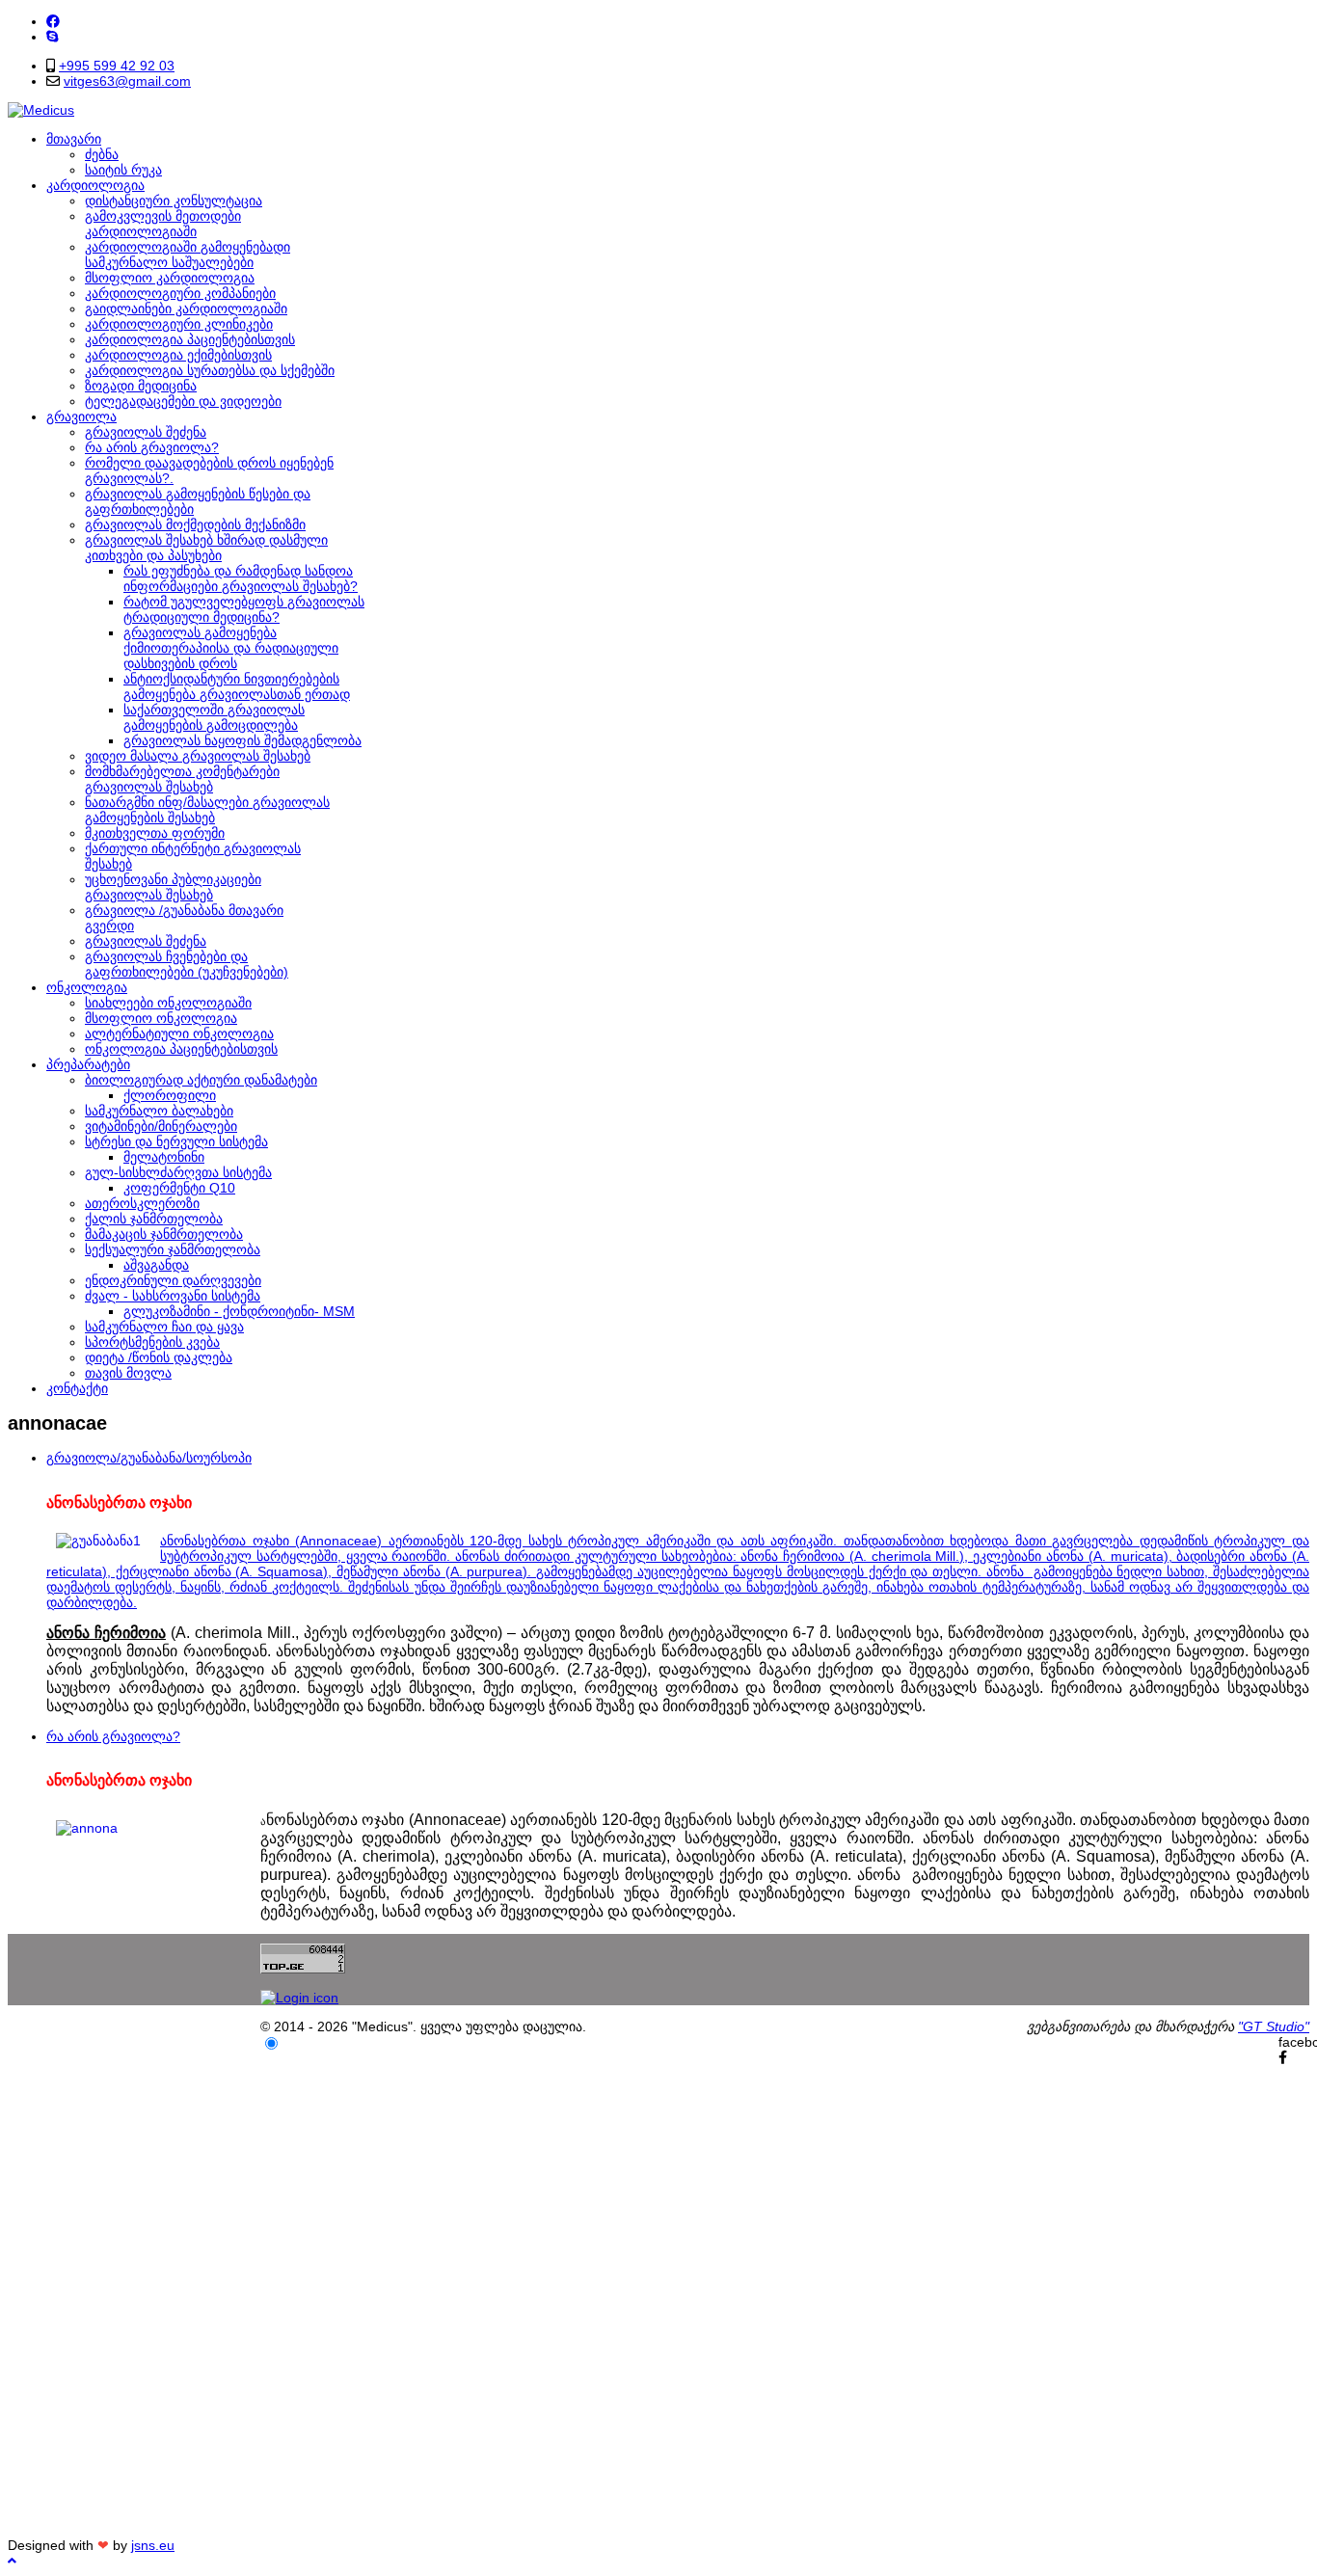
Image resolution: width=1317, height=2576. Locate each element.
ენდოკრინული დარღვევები (173, 1280)
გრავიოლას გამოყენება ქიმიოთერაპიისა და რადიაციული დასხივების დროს (231, 648)
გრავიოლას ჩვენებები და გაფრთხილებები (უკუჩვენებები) (187, 964)
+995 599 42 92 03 (117, 66)
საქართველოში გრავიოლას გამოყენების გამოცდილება (214, 717)
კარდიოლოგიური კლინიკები (179, 324)
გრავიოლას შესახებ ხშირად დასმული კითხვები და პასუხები (206, 548)
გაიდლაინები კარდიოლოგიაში (186, 309)
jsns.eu (153, 2545)
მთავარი (74, 139)
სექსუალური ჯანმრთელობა (173, 1249)
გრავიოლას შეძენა (146, 432)
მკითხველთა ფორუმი (155, 833)
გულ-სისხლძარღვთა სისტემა (178, 1172)
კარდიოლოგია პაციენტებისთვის (190, 339)
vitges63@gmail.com (127, 81)
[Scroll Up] (12, 2561)
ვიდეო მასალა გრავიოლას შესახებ (198, 756)
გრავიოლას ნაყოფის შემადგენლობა (242, 740)
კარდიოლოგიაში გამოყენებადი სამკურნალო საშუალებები (188, 255)
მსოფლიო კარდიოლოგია (170, 278)
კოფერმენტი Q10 (179, 1188)
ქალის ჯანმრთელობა (154, 1219)
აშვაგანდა (156, 1265)
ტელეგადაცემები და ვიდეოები (183, 401)
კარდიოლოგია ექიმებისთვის (178, 355)
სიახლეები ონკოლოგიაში (168, 1003)
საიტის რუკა (123, 170)
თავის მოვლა (128, 1373)
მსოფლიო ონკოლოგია (161, 1018)
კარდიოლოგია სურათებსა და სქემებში (210, 370)
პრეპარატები (88, 1064)
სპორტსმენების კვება (152, 1342)
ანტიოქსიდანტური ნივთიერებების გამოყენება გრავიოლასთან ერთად (237, 686)
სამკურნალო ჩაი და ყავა (164, 1327)
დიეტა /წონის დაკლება (159, 1357)
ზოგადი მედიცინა (141, 386)
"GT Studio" (1274, 2026)
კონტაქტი (77, 1388)
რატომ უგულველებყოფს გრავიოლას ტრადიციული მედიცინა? (244, 609)
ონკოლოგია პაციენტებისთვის (181, 1049)
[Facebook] (53, 21)
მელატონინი (164, 1157)
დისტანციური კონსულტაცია (174, 201)
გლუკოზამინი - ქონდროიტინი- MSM (239, 1311)
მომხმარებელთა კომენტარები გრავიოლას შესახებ (182, 779)
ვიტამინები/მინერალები (161, 1126)
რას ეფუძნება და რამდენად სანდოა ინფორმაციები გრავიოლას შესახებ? (241, 578)
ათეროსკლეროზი (142, 1203)
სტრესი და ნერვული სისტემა (176, 1141)
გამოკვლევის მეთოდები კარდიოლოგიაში (163, 224)
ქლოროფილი (170, 1095)
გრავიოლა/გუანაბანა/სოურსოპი (149, 1458)
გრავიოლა (81, 416)
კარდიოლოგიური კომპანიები (180, 293)
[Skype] (52, 37)
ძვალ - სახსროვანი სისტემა (173, 1296)
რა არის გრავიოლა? (152, 447)
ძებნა (102, 154)
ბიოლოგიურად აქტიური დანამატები (201, 1080)
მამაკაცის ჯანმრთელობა (164, 1234)
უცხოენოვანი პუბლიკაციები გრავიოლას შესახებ (173, 887)
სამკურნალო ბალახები (159, 1111)
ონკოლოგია (87, 987)
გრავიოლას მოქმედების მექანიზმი (195, 524)
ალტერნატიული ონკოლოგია (179, 1033)
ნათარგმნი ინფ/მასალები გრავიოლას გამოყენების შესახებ (207, 810)
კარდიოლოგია (95, 185)
